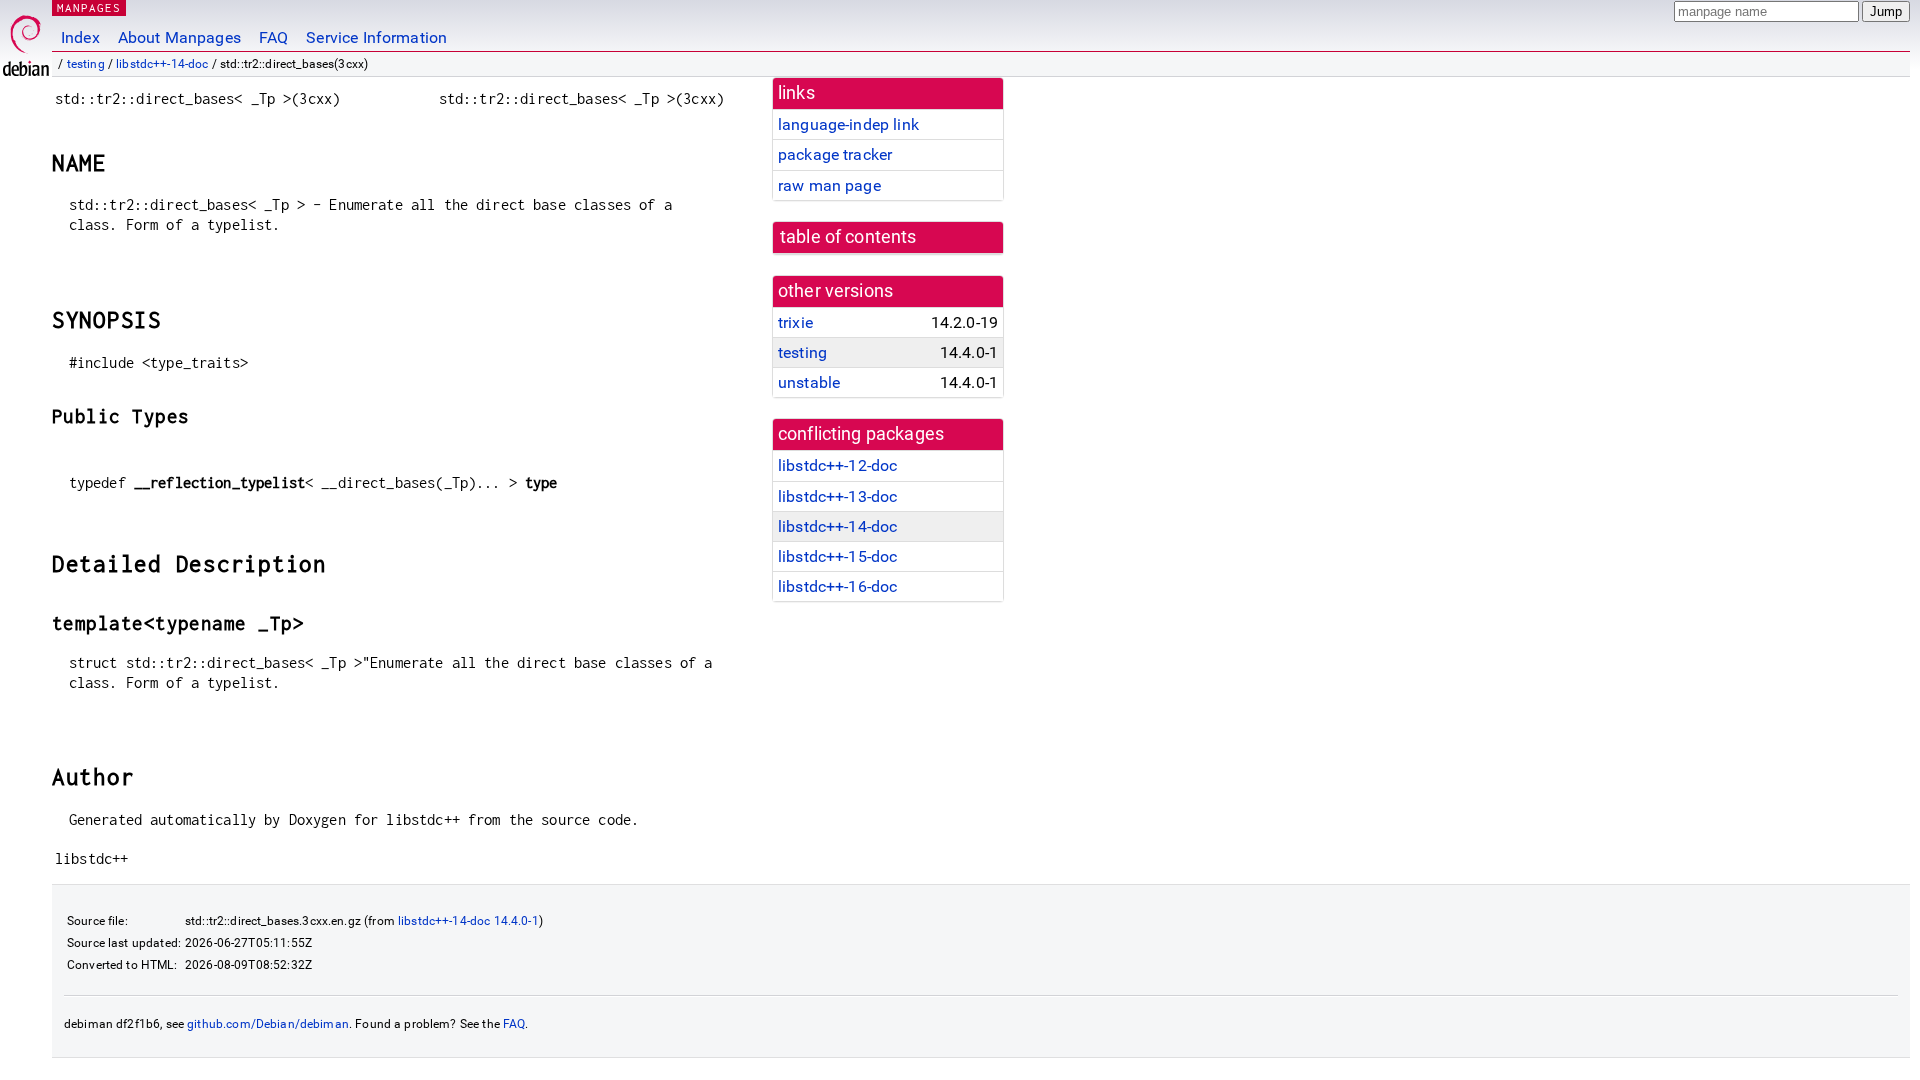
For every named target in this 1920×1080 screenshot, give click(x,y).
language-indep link (848, 124)
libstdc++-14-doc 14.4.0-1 (468, 921)
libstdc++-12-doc (837, 465)
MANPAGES (89, 7)
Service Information (376, 37)
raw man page (829, 185)
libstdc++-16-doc (837, 586)
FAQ (273, 37)
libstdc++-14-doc (162, 64)
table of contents (848, 237)
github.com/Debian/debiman (268, 1024)
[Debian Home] (26, 40)
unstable (809, 382)
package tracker (835, 154)
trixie (795, 322)
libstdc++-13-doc (837, 496)
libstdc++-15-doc (837, 556)
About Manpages (179, 37)
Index (80, 37)
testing (86, 64)
